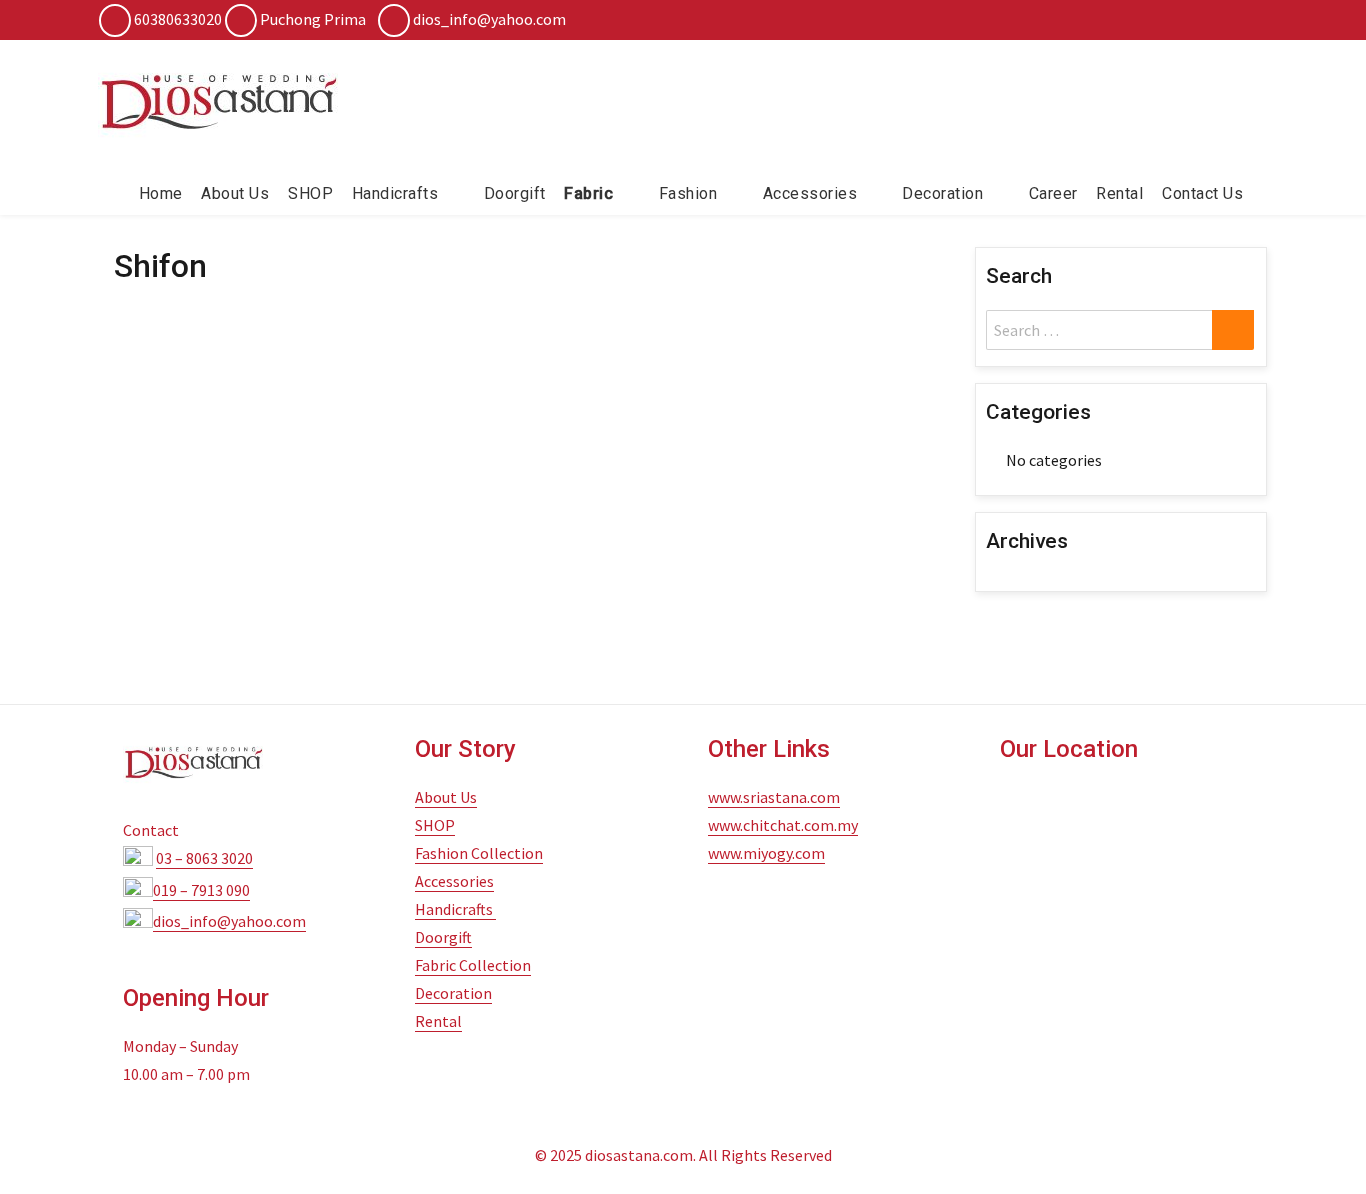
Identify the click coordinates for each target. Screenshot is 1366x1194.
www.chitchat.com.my (783, 825)
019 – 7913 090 (201, 890)
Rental (1119, 193)
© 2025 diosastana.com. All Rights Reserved (683, 1155)
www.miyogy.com (766, 853)
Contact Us (1202, 193)
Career (1053, 193)
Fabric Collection (473, 965)
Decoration (453, 993)
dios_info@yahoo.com (489, 19)
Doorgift (515, 193)
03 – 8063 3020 (204, 858)
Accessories (810, 193)
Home (161, 193)
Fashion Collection (479, 853)
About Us (235, 193)
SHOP (310, 193)
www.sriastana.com (774, 797)
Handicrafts (395, 193)
